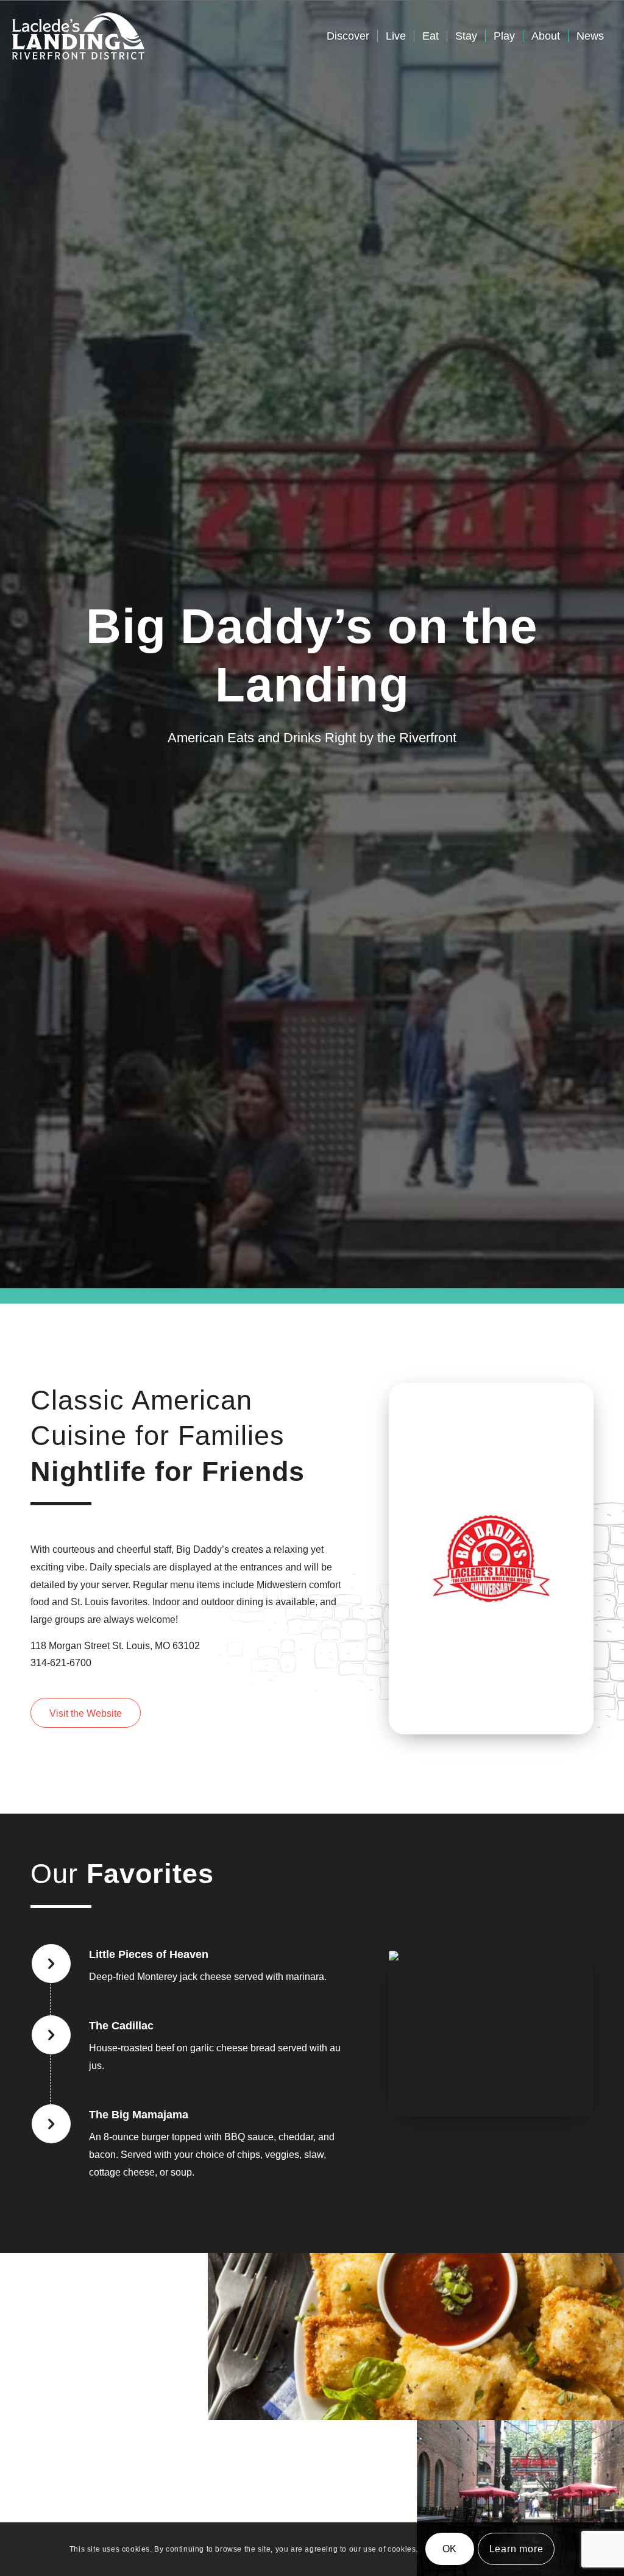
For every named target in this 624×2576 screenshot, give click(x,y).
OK (450, 2549)
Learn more (516, 2549)
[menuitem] (348, 36)
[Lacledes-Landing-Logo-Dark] (78, 36)
